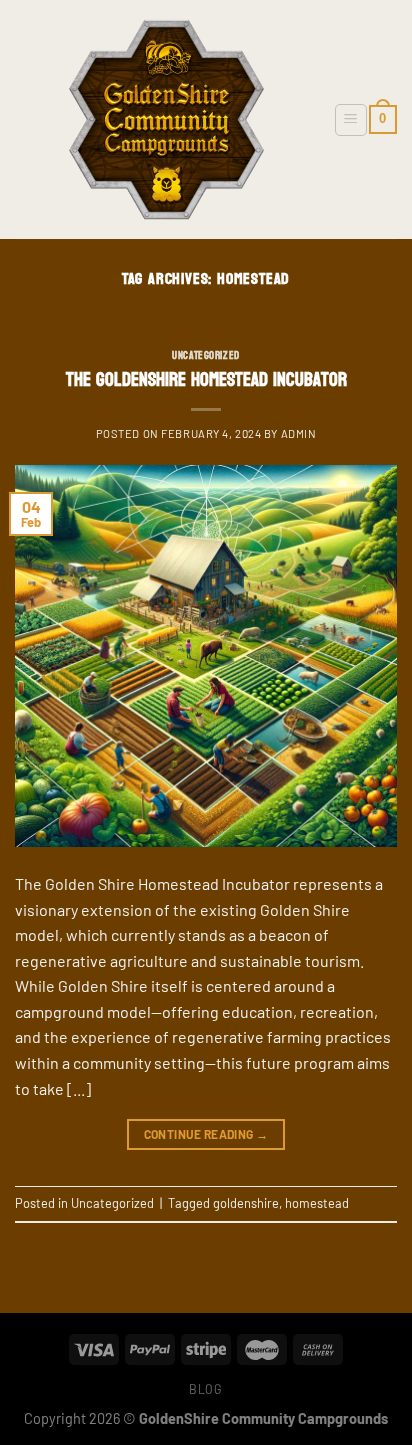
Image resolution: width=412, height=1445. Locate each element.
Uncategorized (205, 355)
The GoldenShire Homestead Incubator (206, 380)
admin (299, 433)
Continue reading (206, 1134)
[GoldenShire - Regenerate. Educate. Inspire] (166, 119)
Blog (205, 1389)
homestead (317, 1203)
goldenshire (246, 1203)
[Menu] (351, 120)
